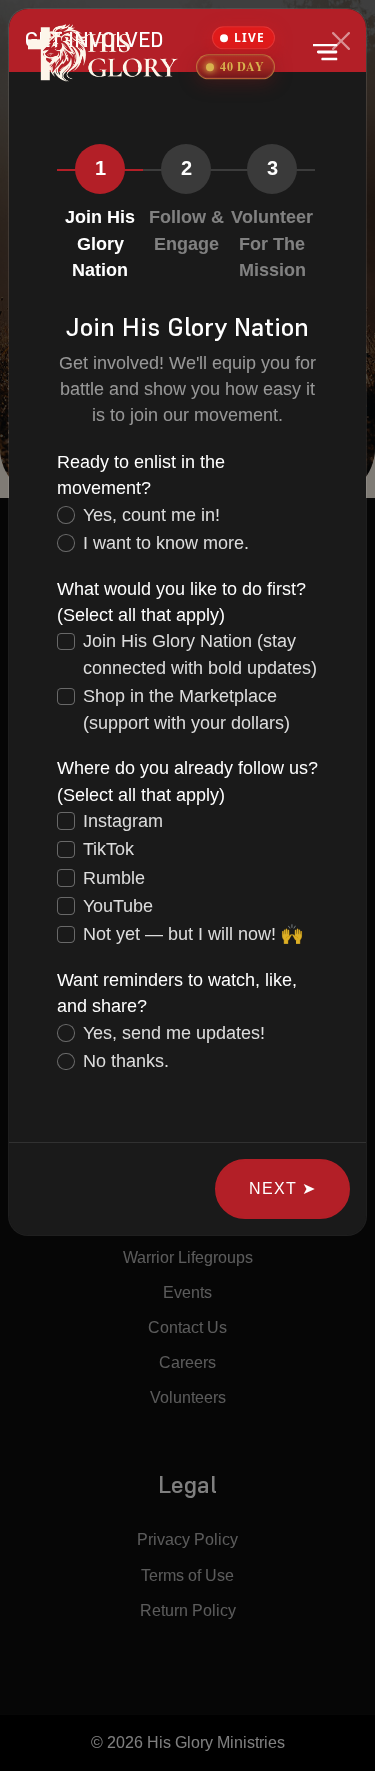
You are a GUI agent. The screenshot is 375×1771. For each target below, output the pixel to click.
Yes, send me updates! (174, 1033)
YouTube (118, 906)
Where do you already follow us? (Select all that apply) (187, 781)
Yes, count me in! (151, 515)
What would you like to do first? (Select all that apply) (181, 602)
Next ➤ (282, 1188)
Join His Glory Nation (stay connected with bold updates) (200, 654)
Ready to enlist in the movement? (141, 475)
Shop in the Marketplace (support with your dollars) (186, 709)
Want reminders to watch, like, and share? (177, 993)
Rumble (114, 878)
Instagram (123, 821)
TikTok (108, 849)
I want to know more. (166, 543)
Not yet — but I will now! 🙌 (193, 934)
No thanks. (126, 1061)
